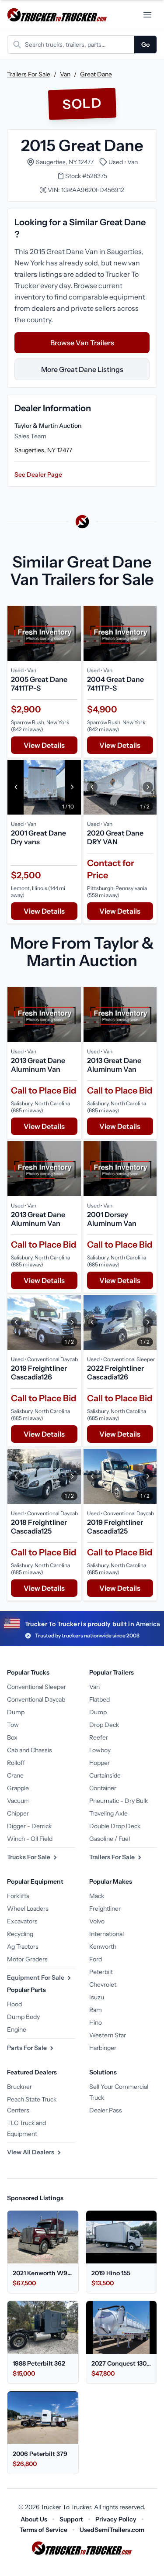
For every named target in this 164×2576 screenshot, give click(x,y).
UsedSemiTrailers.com (112, 2530)
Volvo (97, 1921)
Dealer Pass (106, 2110)
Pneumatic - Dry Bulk (119, 1801)
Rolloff (16, 1763)
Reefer (99, 1737)
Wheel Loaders (28, 1909)
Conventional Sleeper (37, 1687)
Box (12, 1737)
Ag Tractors (23, 1947)
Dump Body (23, 2017)
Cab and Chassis (30, 1750)
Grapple (18, 1788)
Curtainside (105, 1775)
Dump (16, 1712)
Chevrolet (103, 1984)
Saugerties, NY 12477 (65, 162)
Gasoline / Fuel (110, 1839)
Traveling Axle (108, 1813)
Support (71, 2519)
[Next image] (72, 788)
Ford (96, 1959)
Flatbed (99, 1699)
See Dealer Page (38, 475)
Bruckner (19, 2087)
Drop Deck (104, 1725)
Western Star (108, 2035)
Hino (96, 2022)
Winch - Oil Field (30, 1839)
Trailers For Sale (29, 74)
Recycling (20, 1934)
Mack (97, 1896)
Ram (96, 2010)
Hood (14, 2004)
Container (103, 1788)
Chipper (18, 1813)
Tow (13, 1725)
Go (145, 45)
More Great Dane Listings (82, 369)
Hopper (99, 1763)
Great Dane (96, 74)
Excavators (22, 1921)
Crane (15, 1775)
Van (65, 74)
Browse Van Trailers (82, 343)
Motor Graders (27, 1959)
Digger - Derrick (29, 1826)
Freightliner (105, 1909)
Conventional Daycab (36, 1699)
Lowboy (100, 1750)
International (106, 1934)
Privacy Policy (116, 2519)
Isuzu (97, 1997)
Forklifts (18, 1896)
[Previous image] (16, 788)
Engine (17, 2029)
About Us (34, 2519)
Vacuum (18, 1801)
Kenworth (103, 1947)
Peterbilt (101, 1972)
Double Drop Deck (115, 1826)
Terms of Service (44, 2530)
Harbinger (103, 2048)
